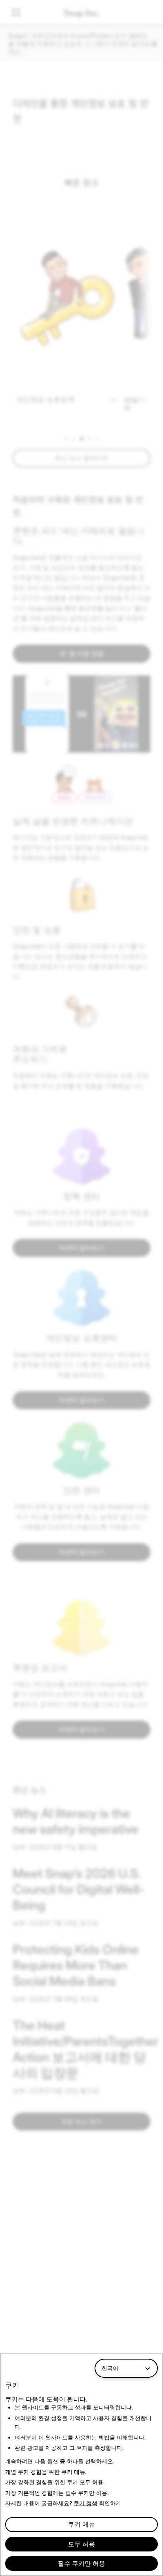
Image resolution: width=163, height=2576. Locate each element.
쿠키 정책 (85, 2503)
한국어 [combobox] (110, 2368)
